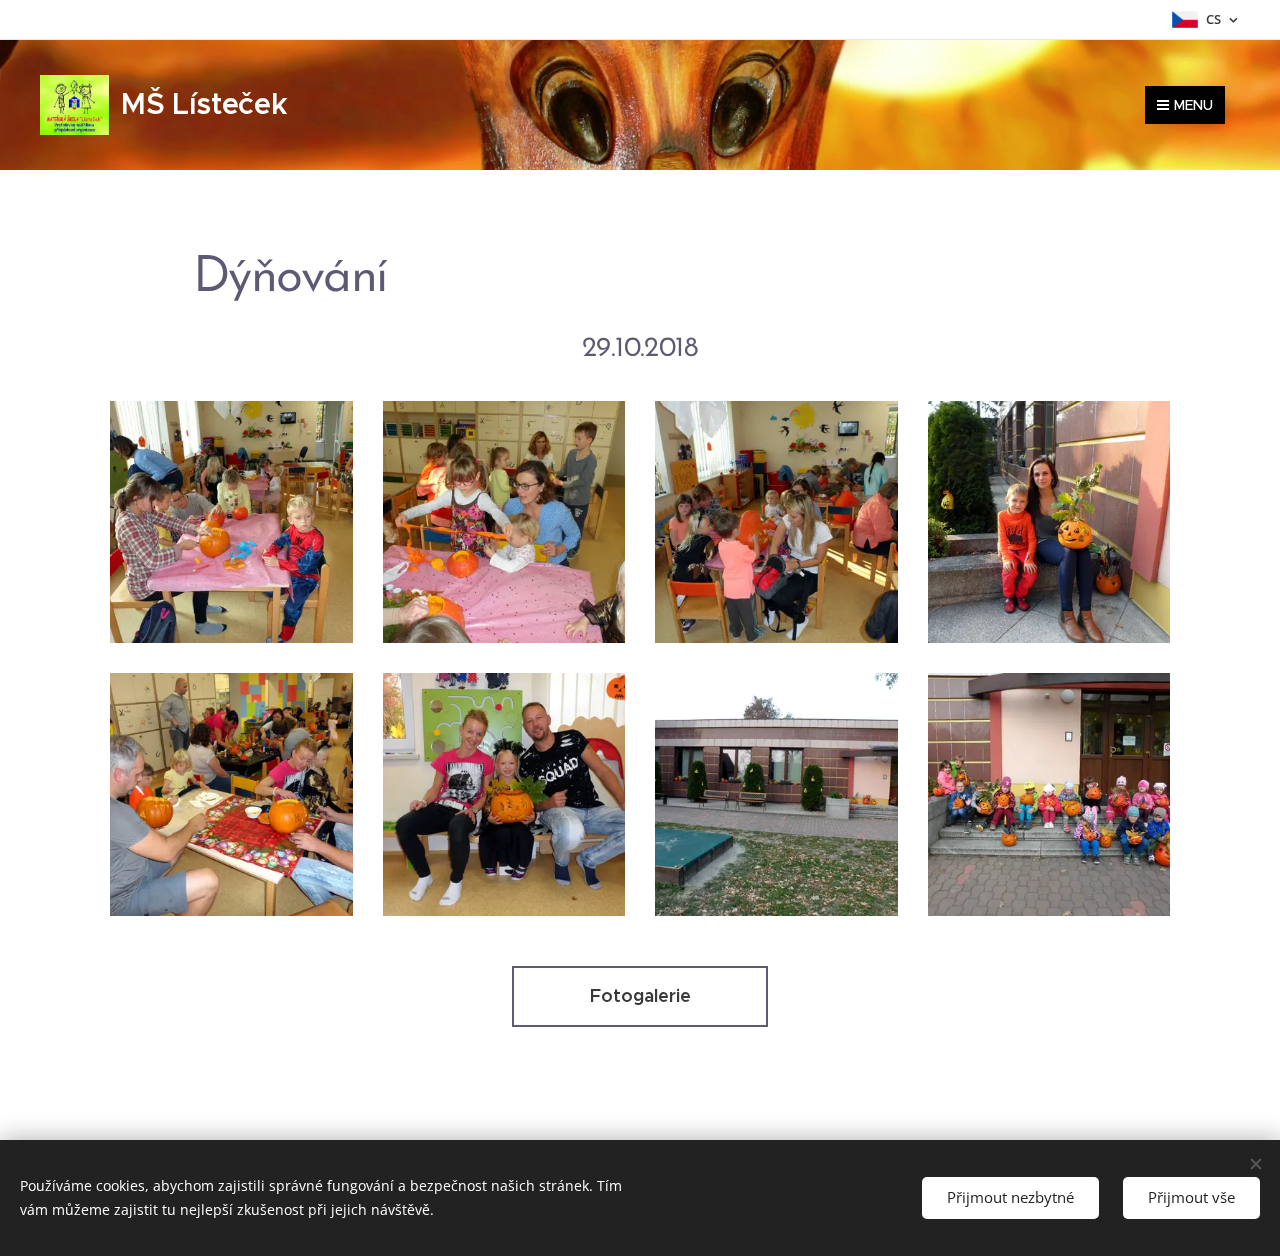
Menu (1193, 105)
